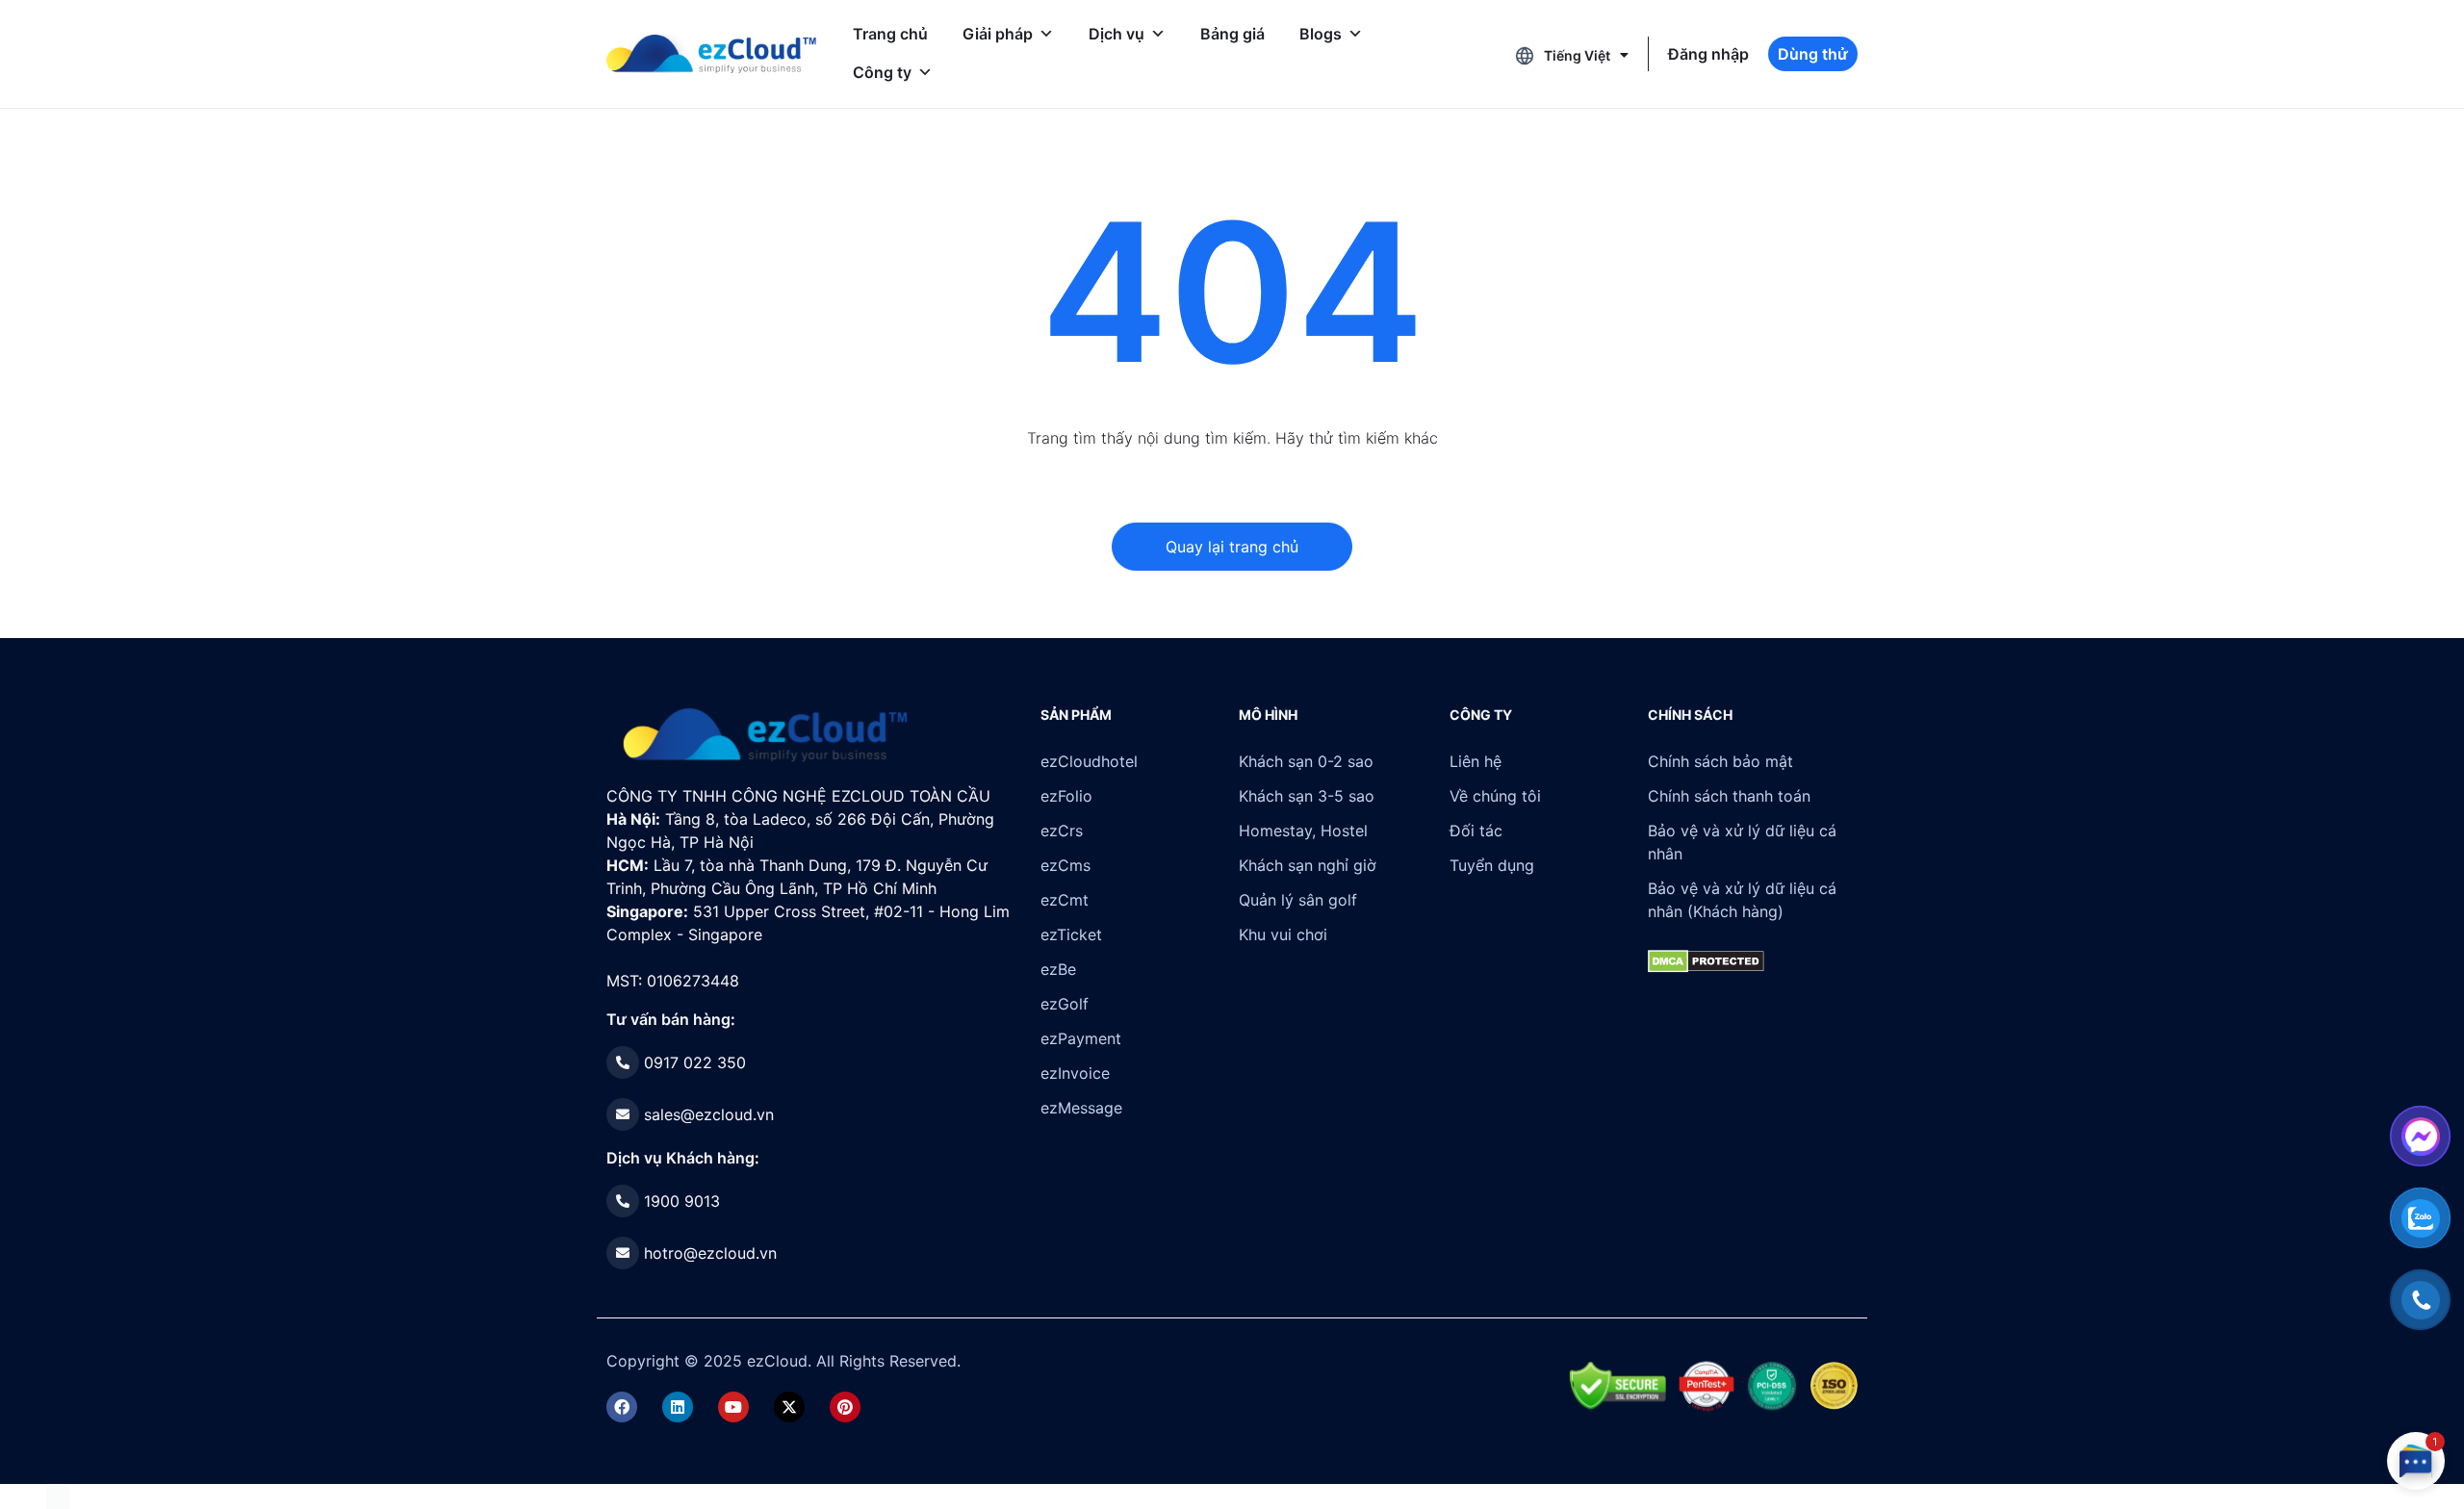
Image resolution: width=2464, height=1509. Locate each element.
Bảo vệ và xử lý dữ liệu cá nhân (1742, 842)
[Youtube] (733, 1407)
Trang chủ (890, 34)
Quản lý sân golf (1298, 900)
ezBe (1058, 969)
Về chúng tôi (1495, 796)
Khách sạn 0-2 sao (1306, 761)
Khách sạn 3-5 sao (1307, 796)
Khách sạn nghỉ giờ (1308, 865)
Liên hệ (1476, 761)
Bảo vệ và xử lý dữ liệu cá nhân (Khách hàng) (1742, 900)
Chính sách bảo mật (1720, 761)
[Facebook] (622, 1407)
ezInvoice (1075, 1073)
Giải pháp (998, 34)
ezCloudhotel (1089, 761)
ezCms (1065, 865)
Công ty (882, 72)
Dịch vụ (1116, 34)
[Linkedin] (678, 1407)
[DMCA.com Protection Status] (58, 1496)
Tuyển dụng (1492, 865)
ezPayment (1081, 1038)
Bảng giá (1232, 34)
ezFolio (1066, 796)
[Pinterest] (845, 1407)
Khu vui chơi (1283, 934)
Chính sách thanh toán (1729, 796)
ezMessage (1081, 1108)
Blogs (1321, 34)
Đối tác (1476, 831)
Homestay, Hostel (1303, 831)
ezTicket (1071, 934)
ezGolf (1065, 1004)
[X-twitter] (789, 1407)
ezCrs (1062, 831)
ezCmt (1065, 900)
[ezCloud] (711, 54)
